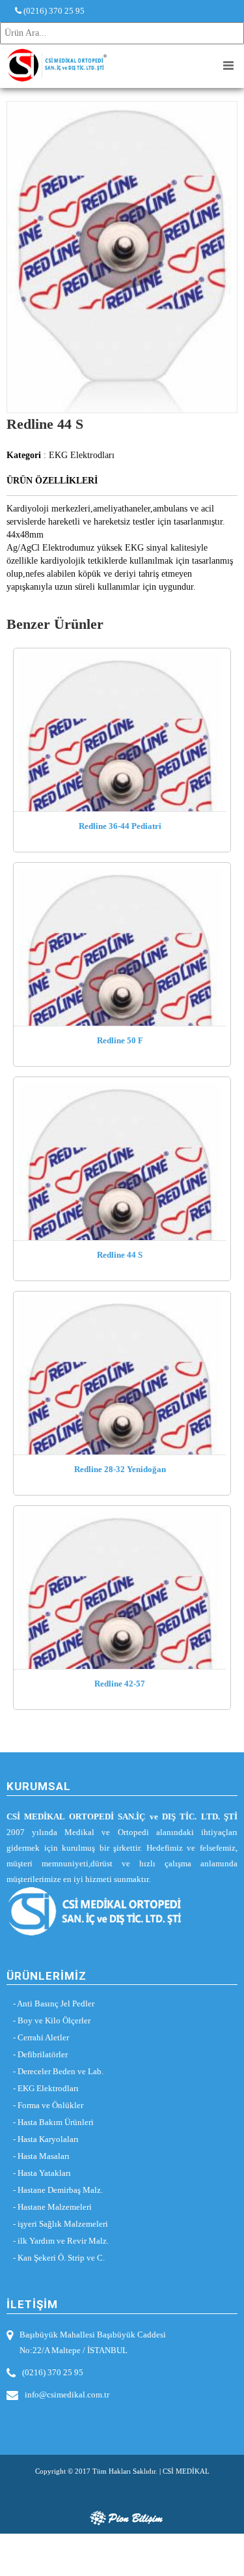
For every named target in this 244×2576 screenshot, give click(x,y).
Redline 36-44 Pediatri (120, 826)
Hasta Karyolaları (48, 2139)
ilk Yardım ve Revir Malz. (63, 2241)
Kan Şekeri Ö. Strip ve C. (61, 2258)
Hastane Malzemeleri (55, 2207)
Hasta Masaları (44, 2156)
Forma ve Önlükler (50, 2105)
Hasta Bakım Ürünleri (56, 2122)
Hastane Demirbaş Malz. (60, 2190)
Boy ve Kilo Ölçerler (54, 2020)
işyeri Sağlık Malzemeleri (63, 2224)
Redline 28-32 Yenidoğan (120, 1469)
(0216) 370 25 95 (53, 11)
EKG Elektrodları (48, 2088)
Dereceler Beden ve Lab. (61, 2071)
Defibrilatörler (43, 2054)
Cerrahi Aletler (43, 2037)
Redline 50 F (120, 1040)
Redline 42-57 (120, 1684)
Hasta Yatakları (44, 2173)
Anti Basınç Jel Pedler (56, 2004)
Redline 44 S (120, 1255)
